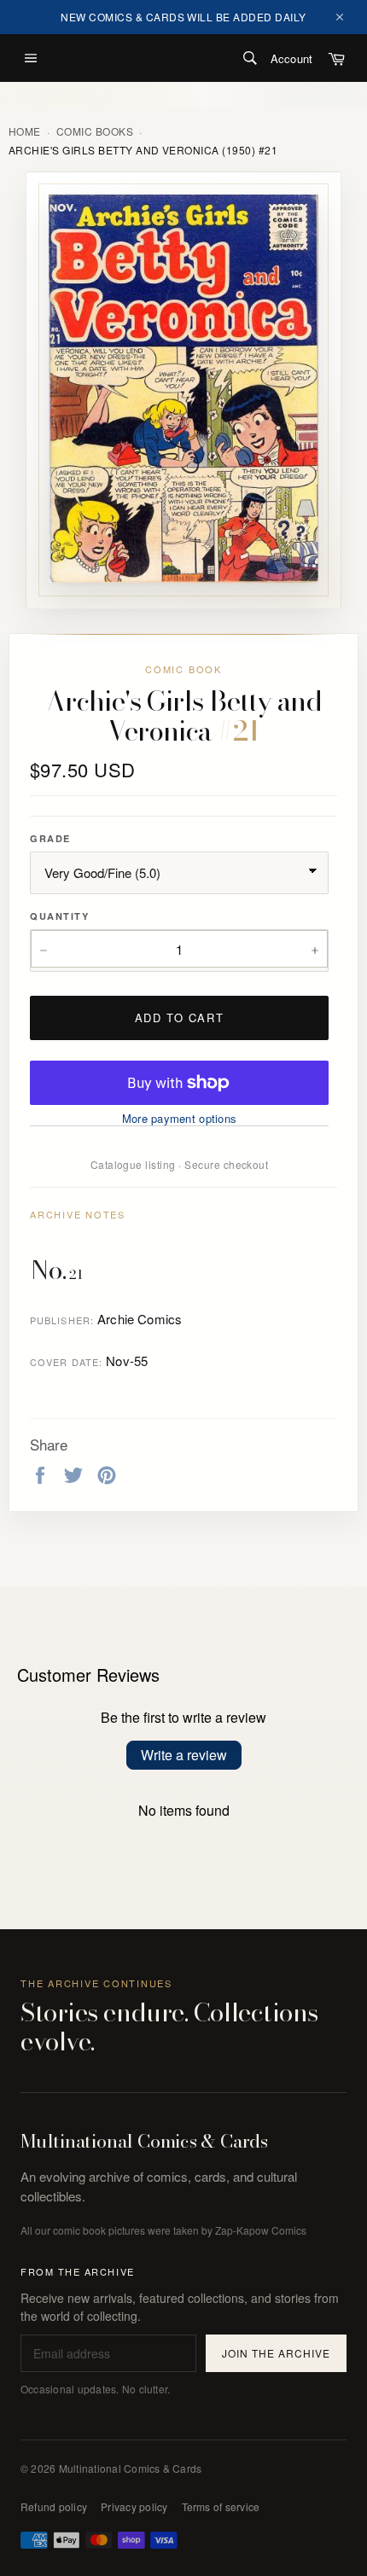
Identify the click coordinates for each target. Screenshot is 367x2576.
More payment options (179, 1119)
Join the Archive (276, 2353)
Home (25, 131)
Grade (50, 838)
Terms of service (221, 2506)
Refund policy (54, 2506)
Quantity (59, 916)
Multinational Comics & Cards (144, 2142)
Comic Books (95, 131)
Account (291, 58)
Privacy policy (134, 2506)
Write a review (184, 1755)
